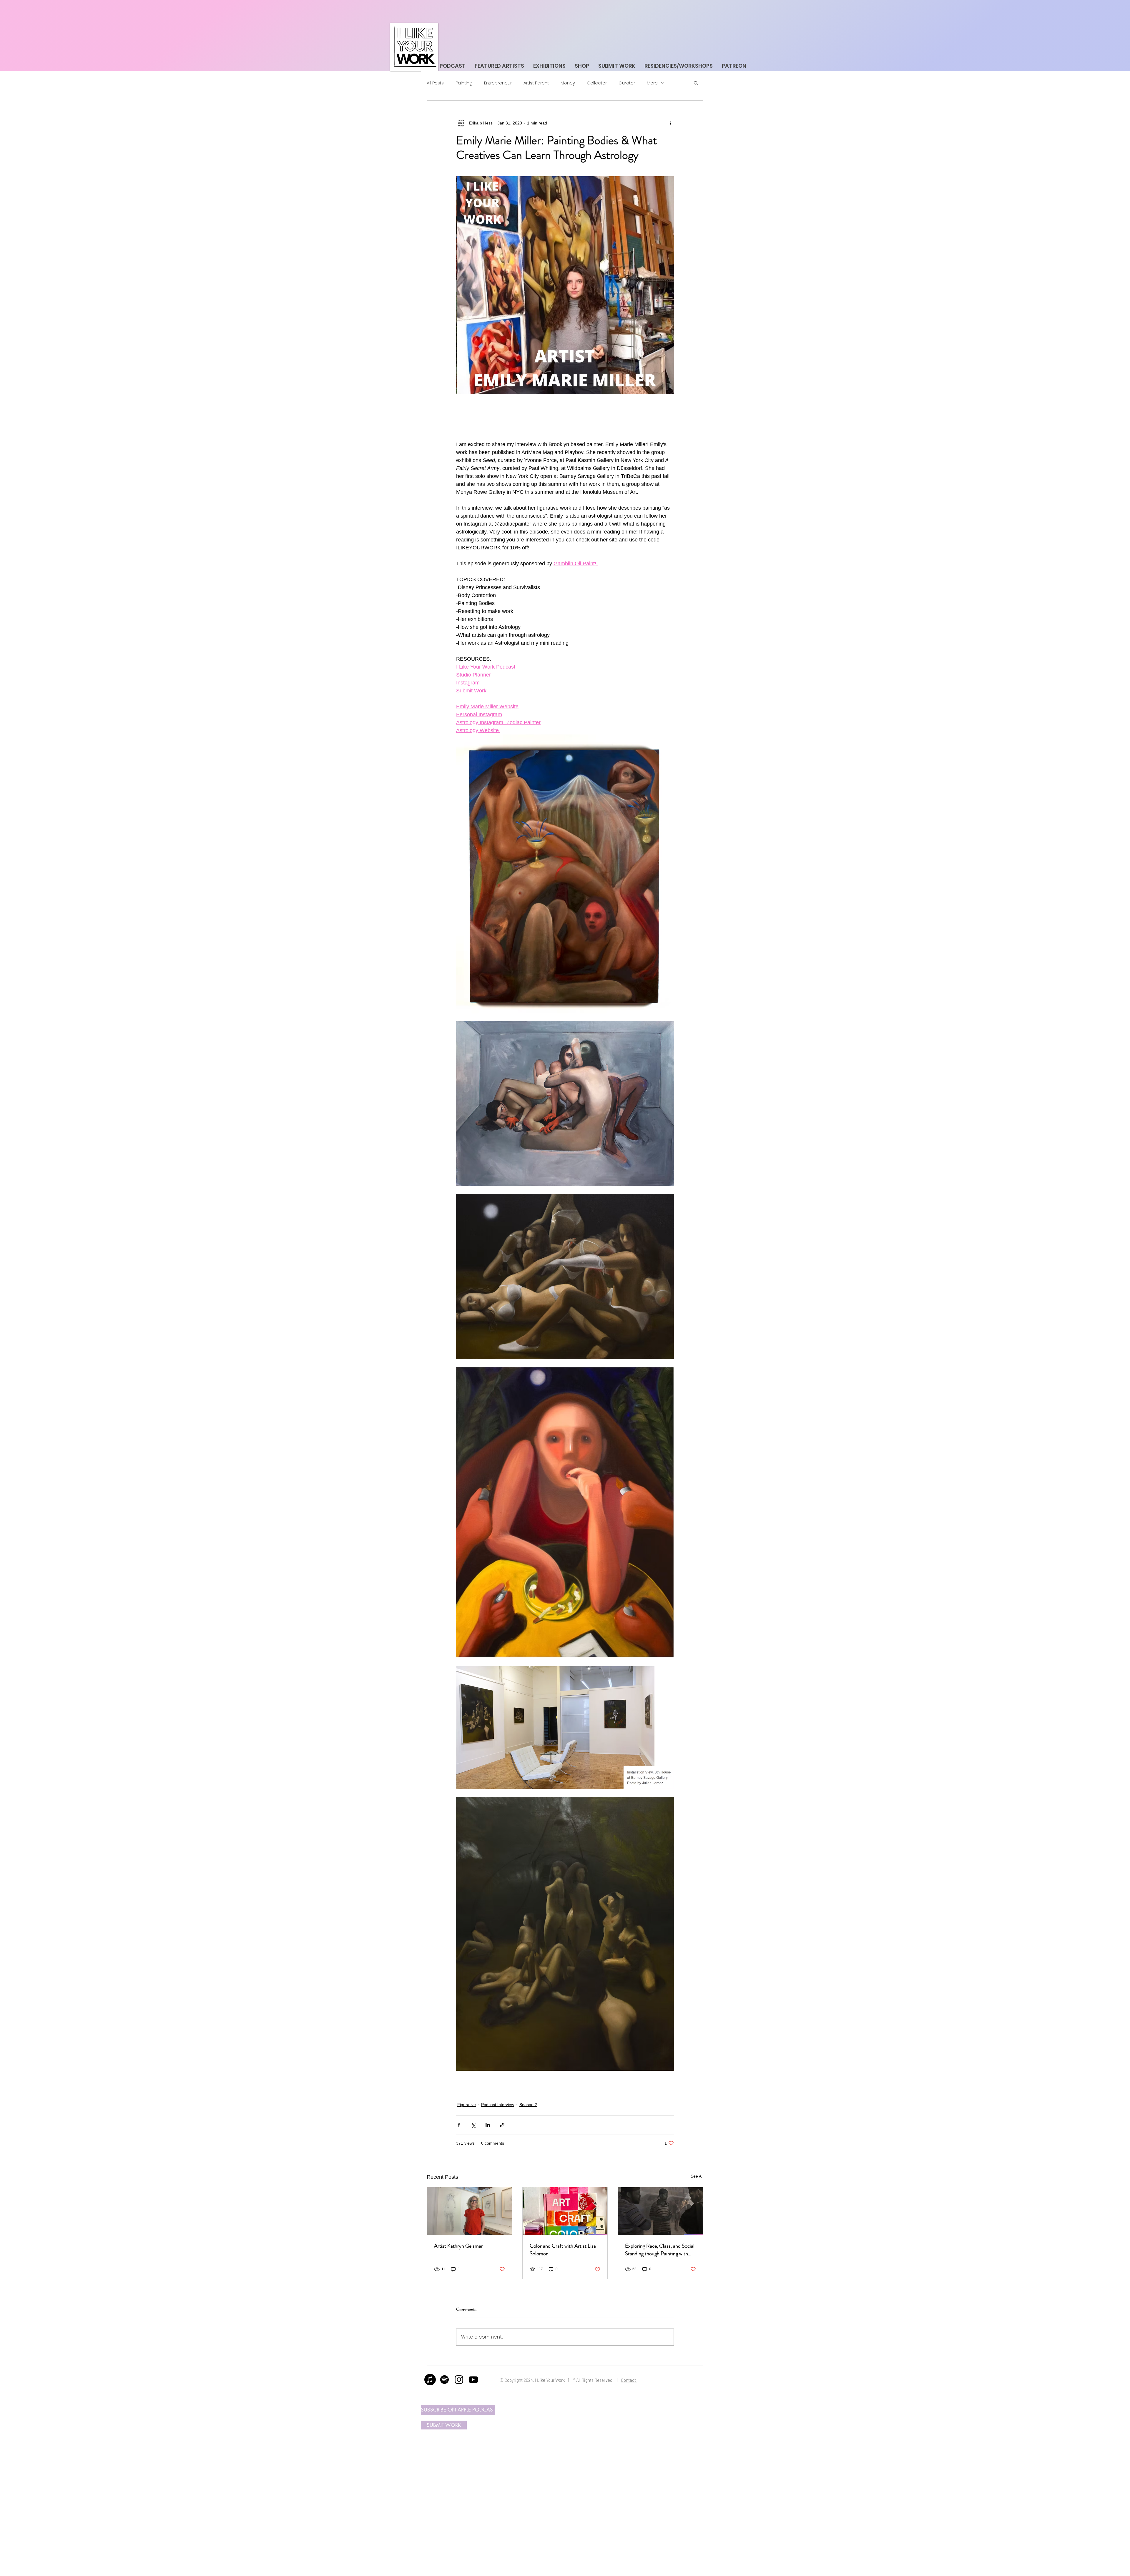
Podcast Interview (498, 2105)
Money (568, 83)
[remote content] (565, 417)
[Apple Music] (430, 2380)
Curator (627, 83)
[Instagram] (459, 2380)
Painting (464, 83)
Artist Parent (536, 83)
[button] (696, 83)
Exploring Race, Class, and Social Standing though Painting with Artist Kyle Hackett (660, 2250)
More (652, 83)
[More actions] (670, 123)
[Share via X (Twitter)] (473, 2125)
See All (697, 2176)
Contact (629, 2380)
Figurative (467, 2105)
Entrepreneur (498, 83)
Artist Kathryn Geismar (458, 2246)
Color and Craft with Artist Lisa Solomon (563, 2250)
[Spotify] (444, 2380)
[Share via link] (502, 2125)
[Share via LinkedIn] (488, 2125)
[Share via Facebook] (459, 2125)
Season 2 (528, 2105)
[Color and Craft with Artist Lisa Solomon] (565, 2211)
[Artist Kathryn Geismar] (470, 2211)
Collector (597, 83)
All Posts (435, 83)
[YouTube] (473, 2380)
